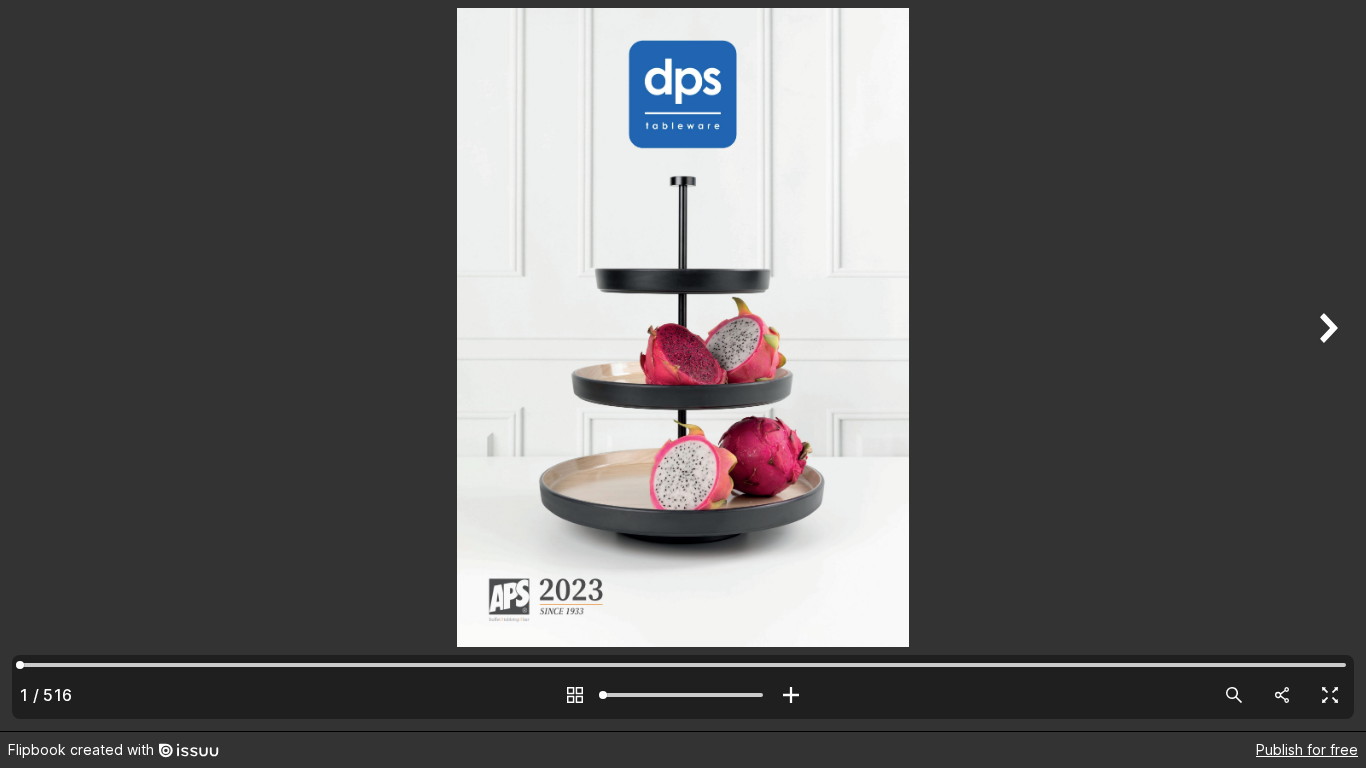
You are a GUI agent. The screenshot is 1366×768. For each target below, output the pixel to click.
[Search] (1234, 695)
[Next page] (1326, 365)
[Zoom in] (791, 695)
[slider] (683, 695)
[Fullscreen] (1330, 695)
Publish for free (1307, 749)
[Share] (1282, 695)
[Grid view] (575, 695)
